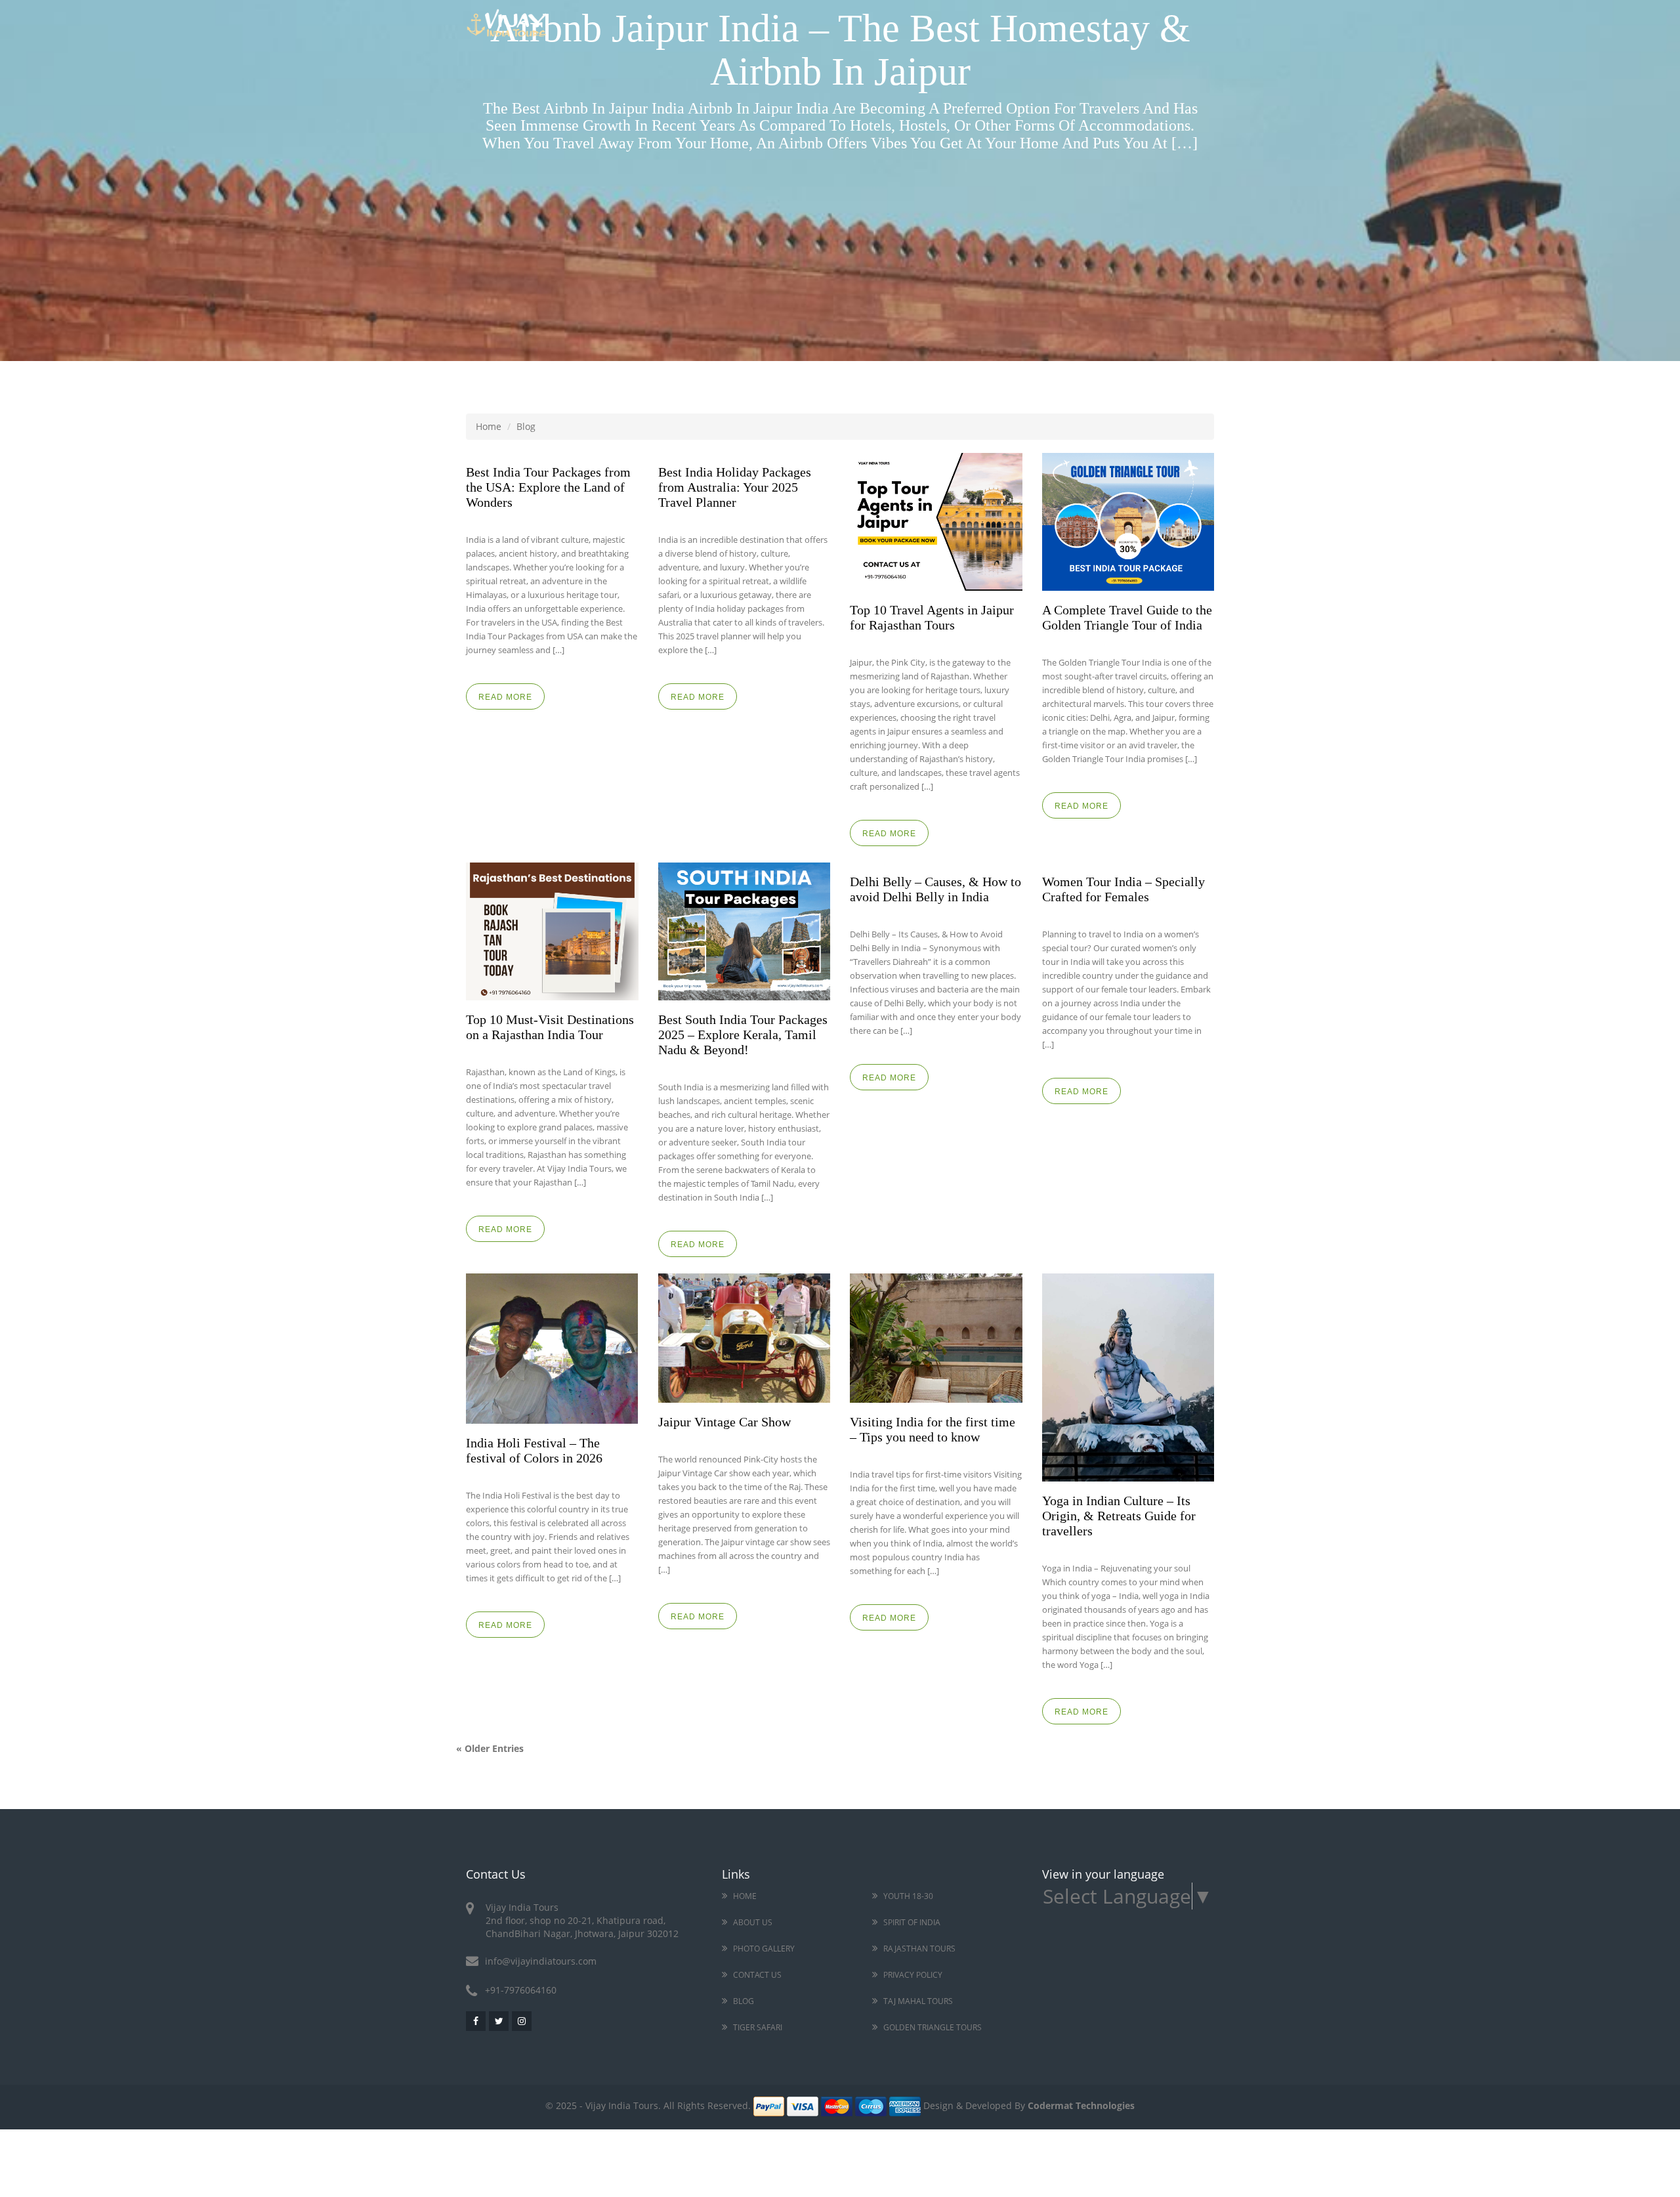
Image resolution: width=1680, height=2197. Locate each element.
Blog (744, 2001)
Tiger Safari (758, 2027)
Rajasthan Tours (919, 1949)
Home (489, 426)
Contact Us (757, 1975)
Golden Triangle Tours (933, 2027)
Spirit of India (912, 1922)
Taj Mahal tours (918, 2001)
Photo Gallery (764, 1949)
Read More (505, 697)
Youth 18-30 (908, 1896)
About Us (753, 1922)
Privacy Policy (913, 1975)
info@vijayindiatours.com (541, 1961)
